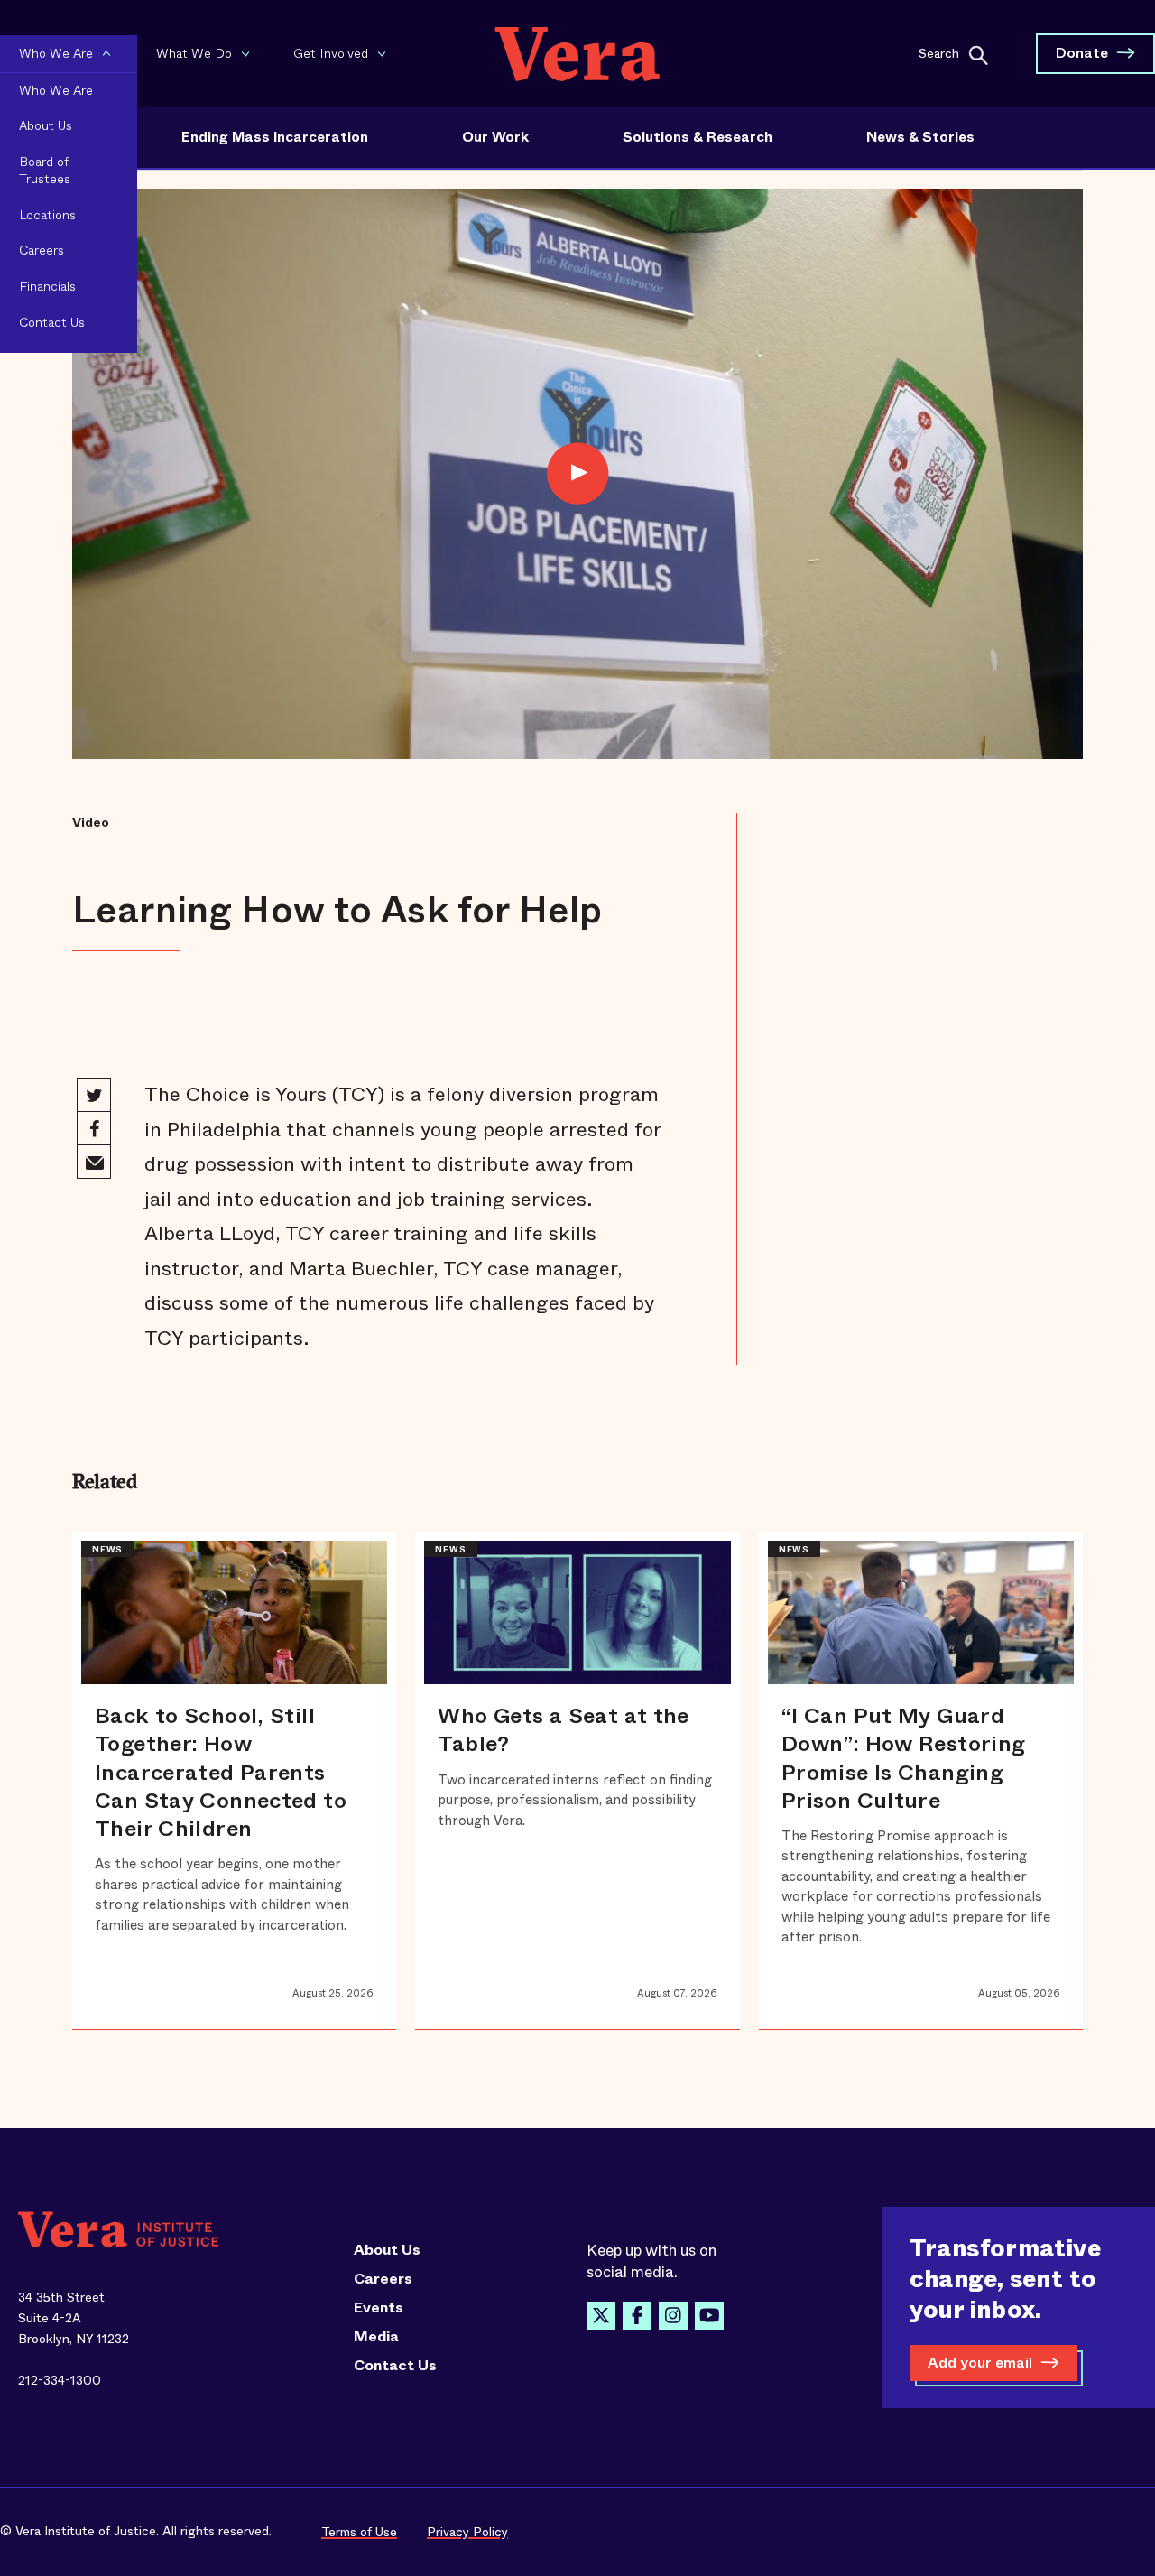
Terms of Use (359, 2532)
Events (379, 2308)
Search (939, 52)
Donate (1082, 53)
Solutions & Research (698, 137)
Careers (383, 2279)
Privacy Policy (467, 2532)
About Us (387, 2250)
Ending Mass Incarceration (275, 137)
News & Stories (920, 137)
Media (376, 2337)
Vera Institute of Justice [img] (577, 54)
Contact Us (395, 2366)
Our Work (495, 137)
